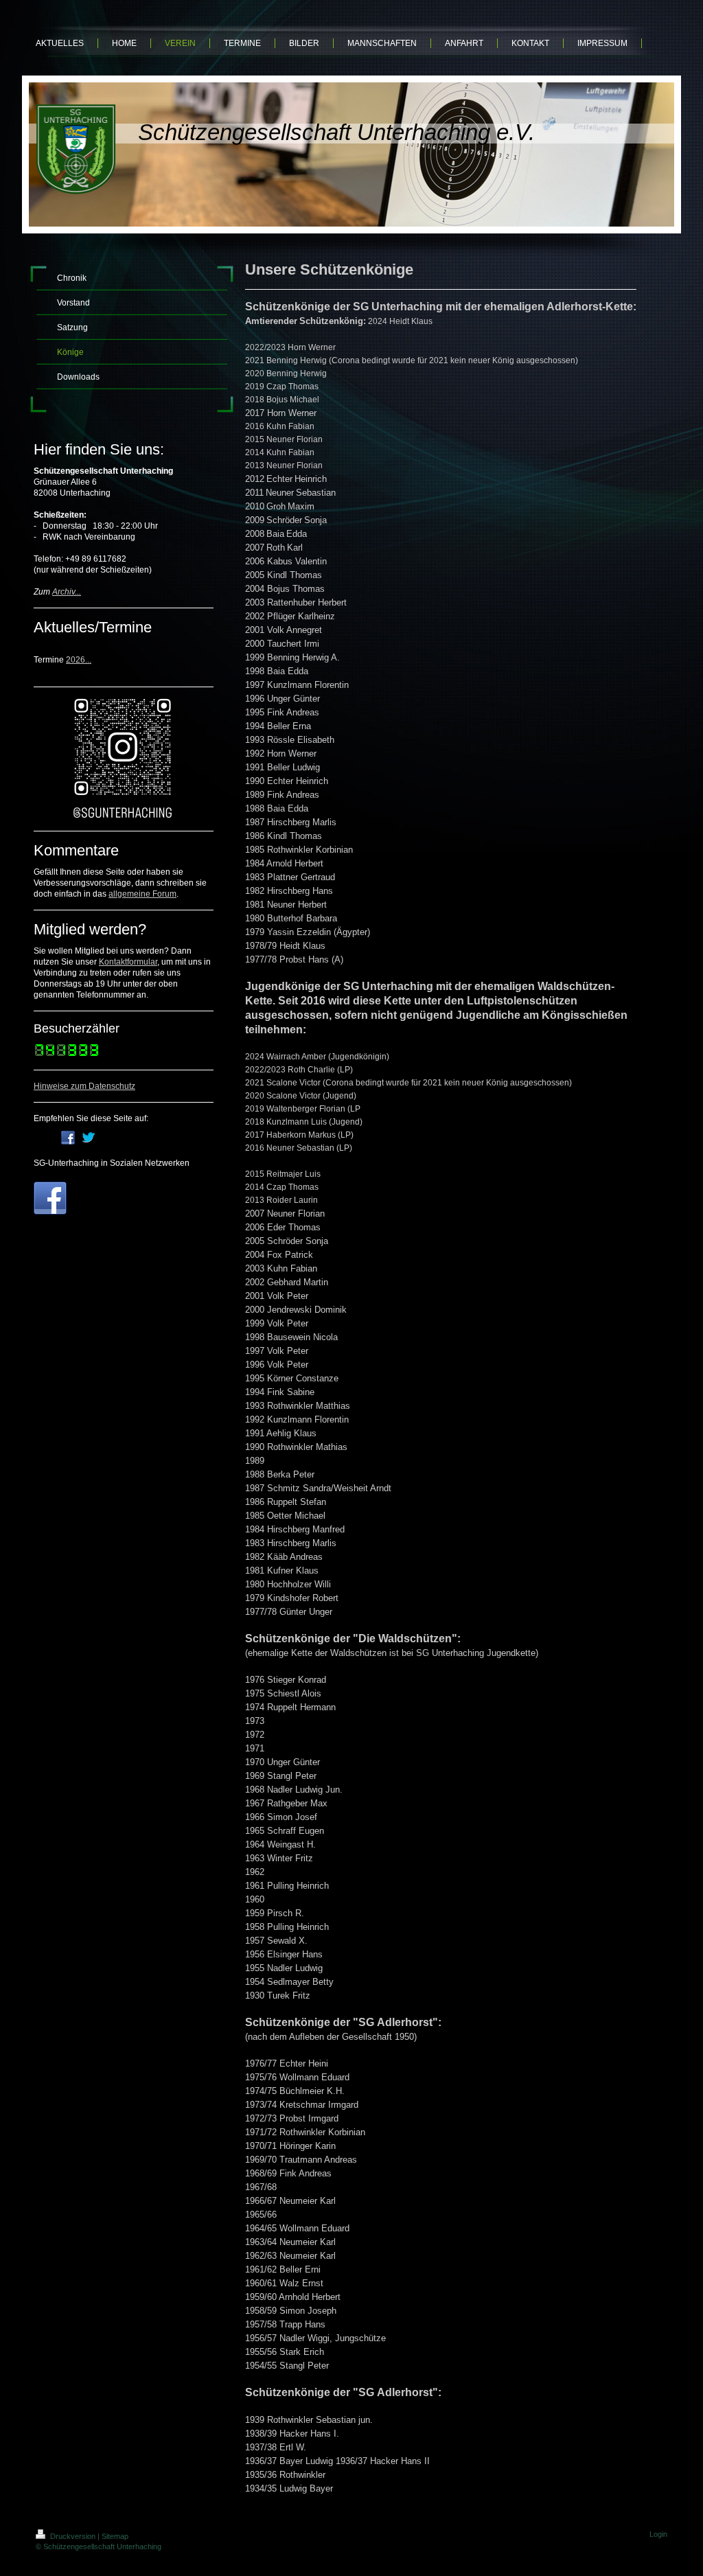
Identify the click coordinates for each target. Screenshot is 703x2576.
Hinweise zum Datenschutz (84, 1086)
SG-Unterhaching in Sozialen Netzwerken (112, 1163)
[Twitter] (89, 1138)
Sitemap (115, 2536)
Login (658, 2534)
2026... (79, 660)
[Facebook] (68, 1138)
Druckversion (73, 2536)
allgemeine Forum (142, 894)
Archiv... (67, 592)
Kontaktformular (128, 962)
